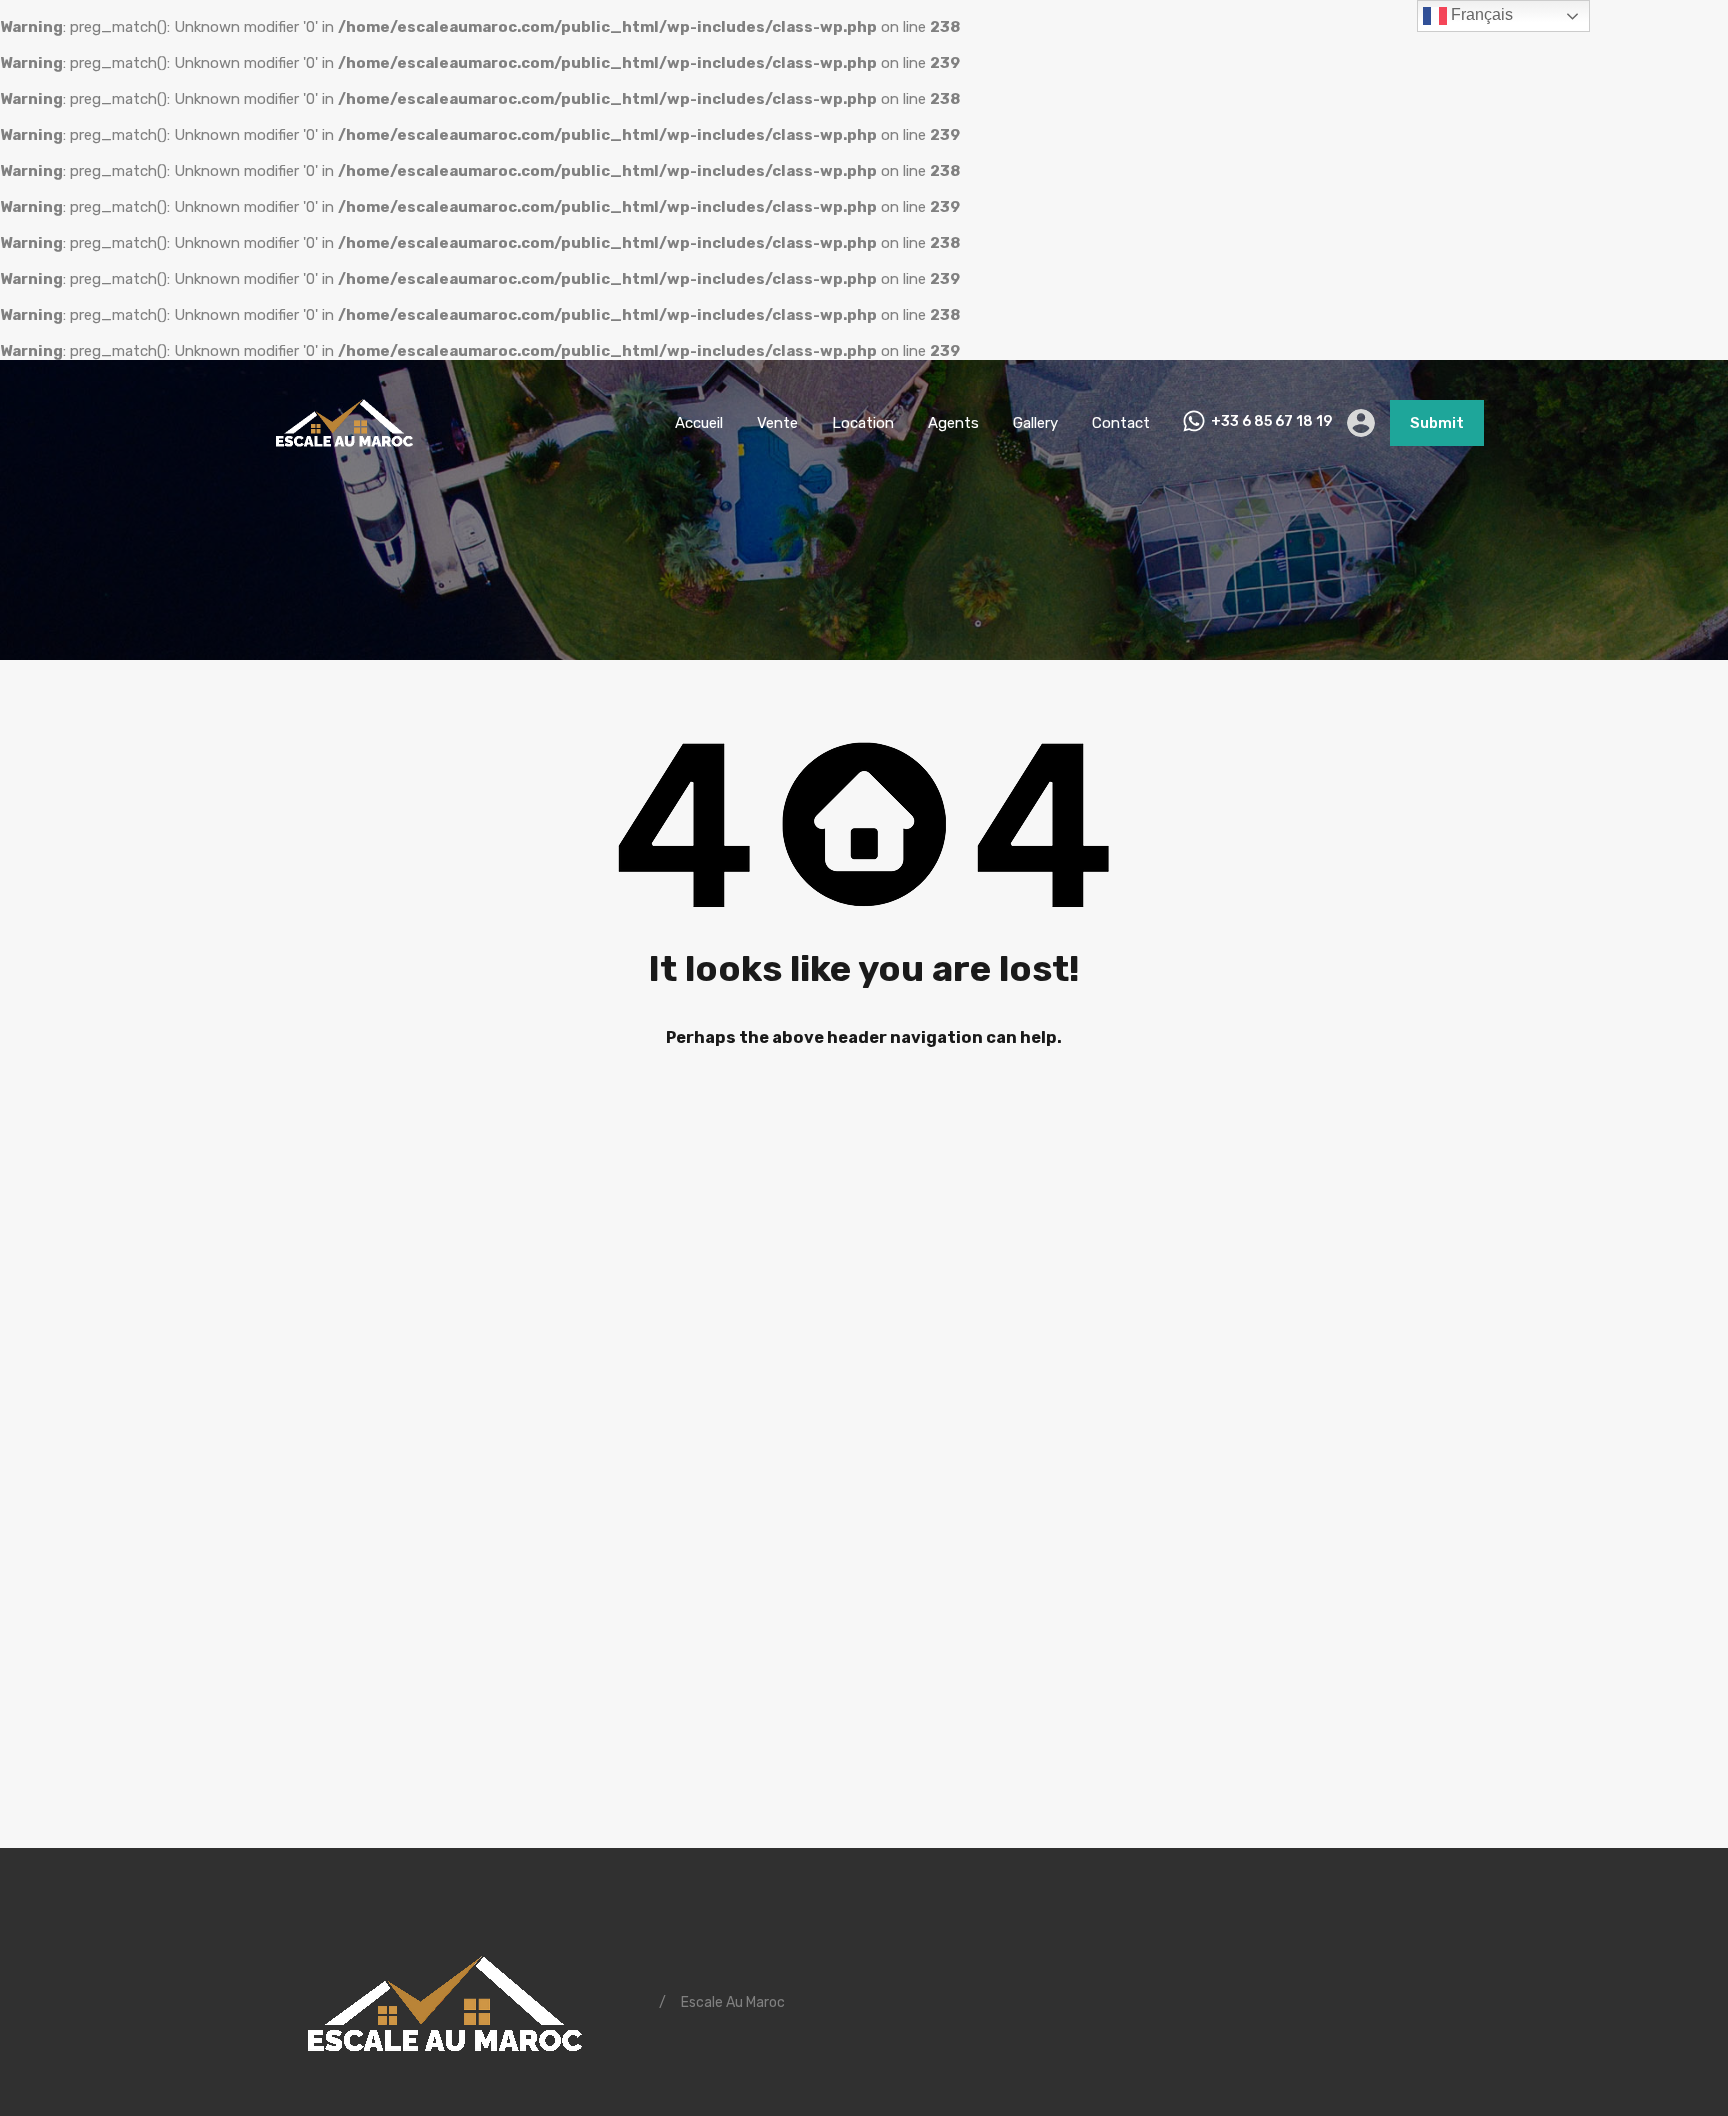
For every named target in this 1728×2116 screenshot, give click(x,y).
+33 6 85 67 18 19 (1271, 422)
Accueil (699, 423)
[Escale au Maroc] (344, 456)
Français (1480, 14)
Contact (1121, 423)
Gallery (1035, 423)
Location (863, 423)
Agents (953, 423)
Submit (1437, 423)
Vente (777, 423)
